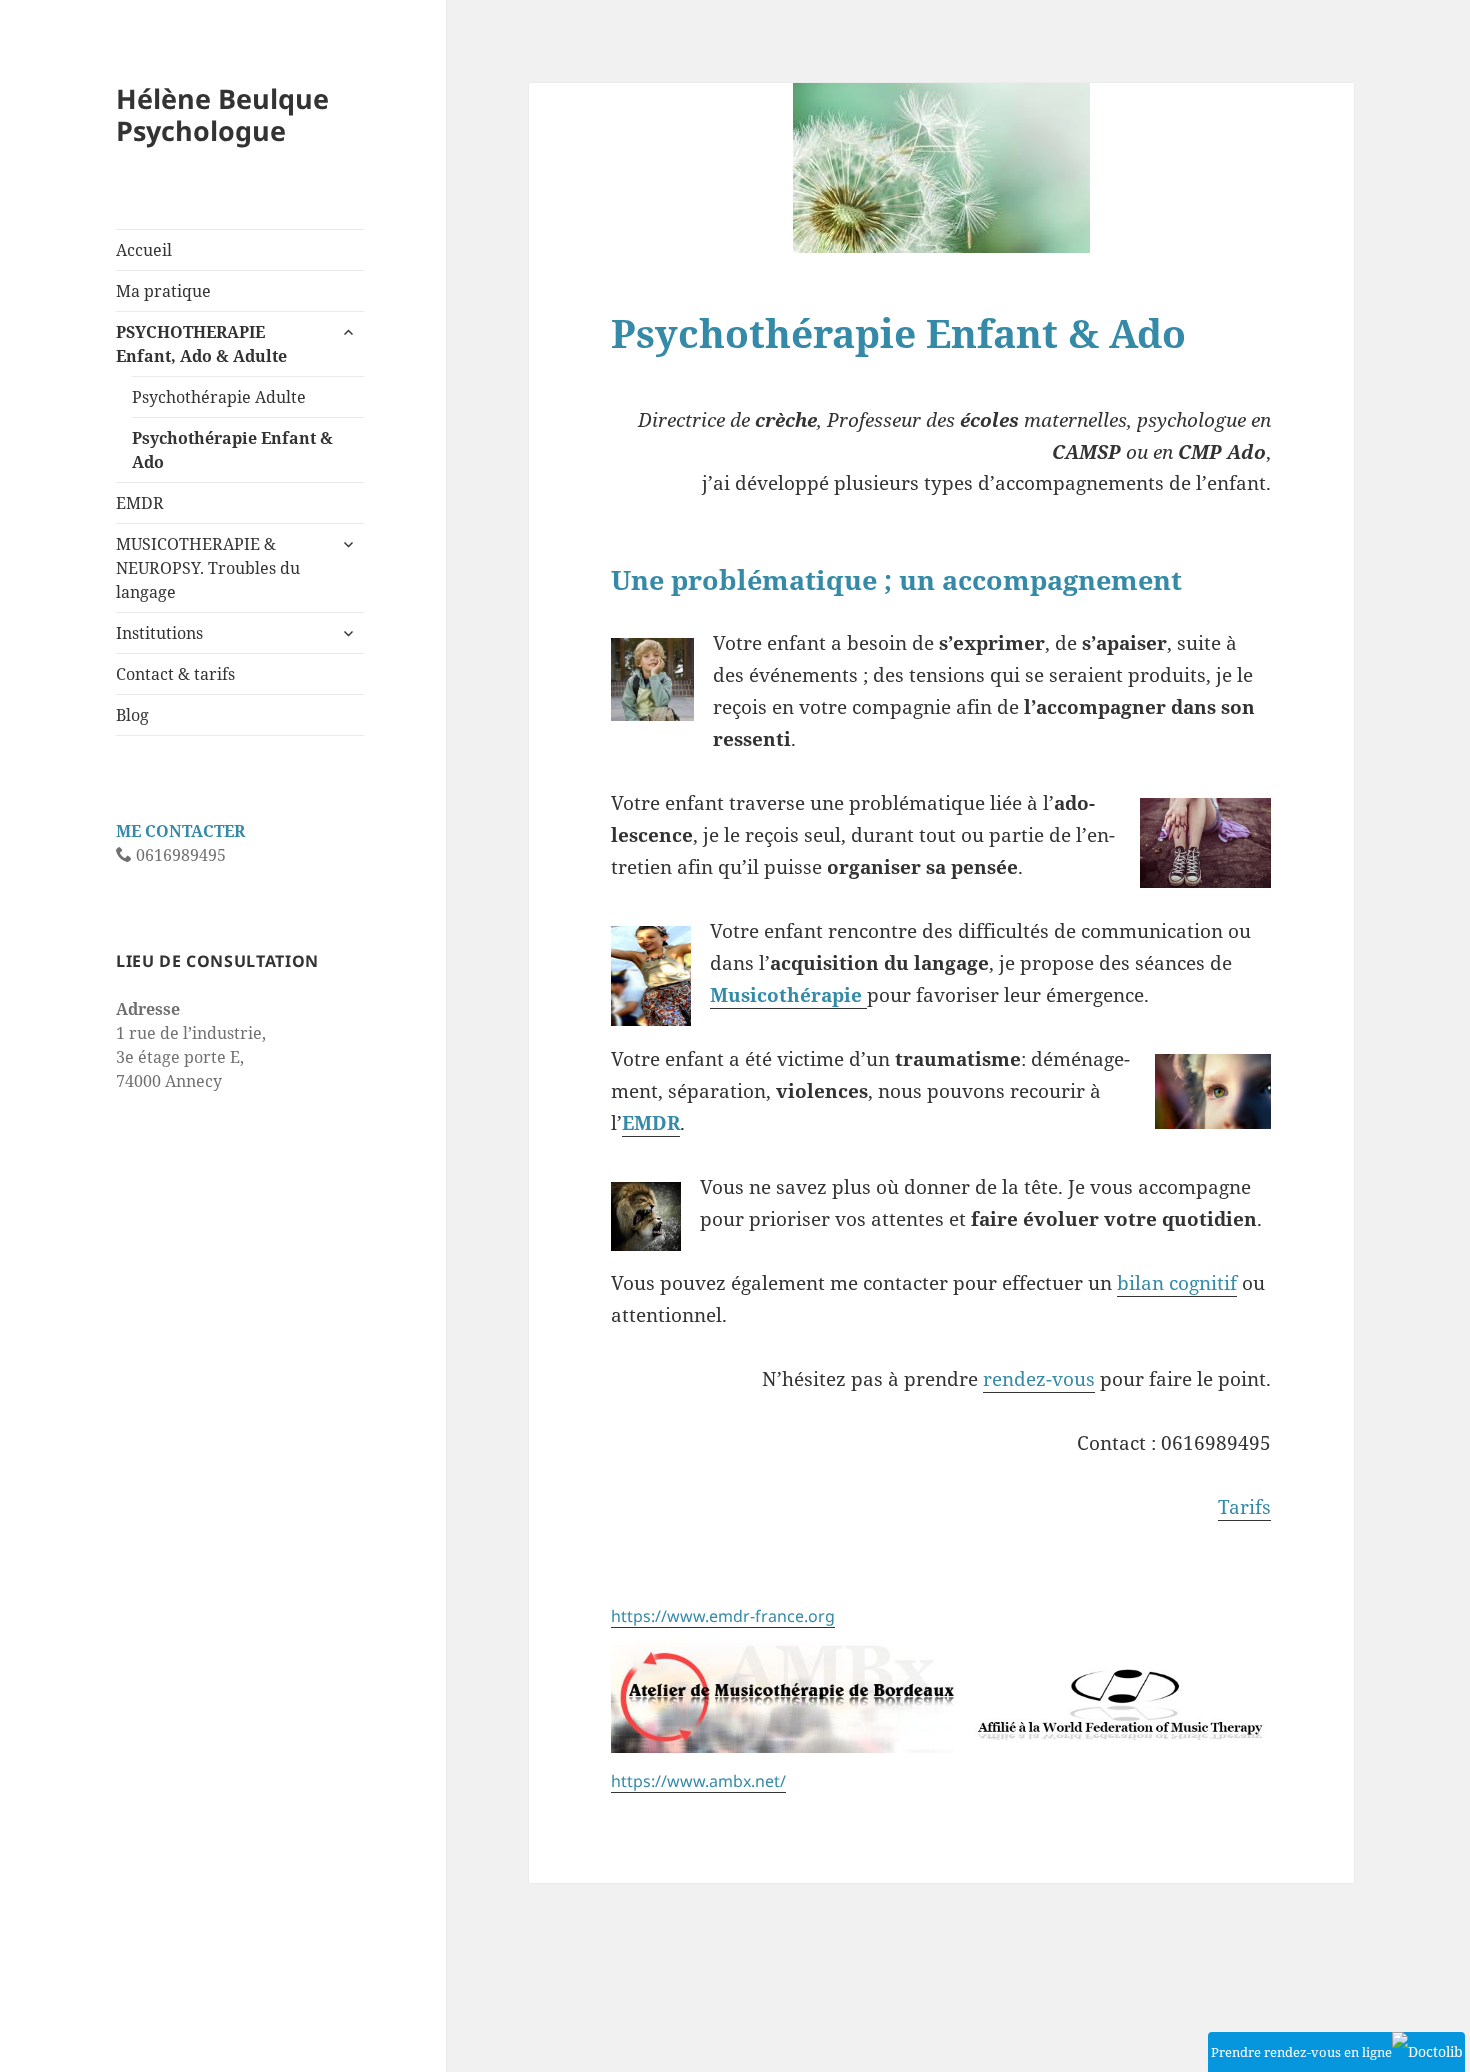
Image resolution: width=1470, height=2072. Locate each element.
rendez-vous (1039, 1379)
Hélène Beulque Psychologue (222, 114)
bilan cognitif (1177, 1283)
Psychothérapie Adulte (219, 397)
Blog (132, 715)
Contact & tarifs (175, 674)
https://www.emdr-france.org (723, 1616)
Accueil (144, 250)
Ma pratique (163, 291)
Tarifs (1244, 1507)
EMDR (140, 503)
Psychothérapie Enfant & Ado (232, 450)
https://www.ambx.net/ (698, 1781)
